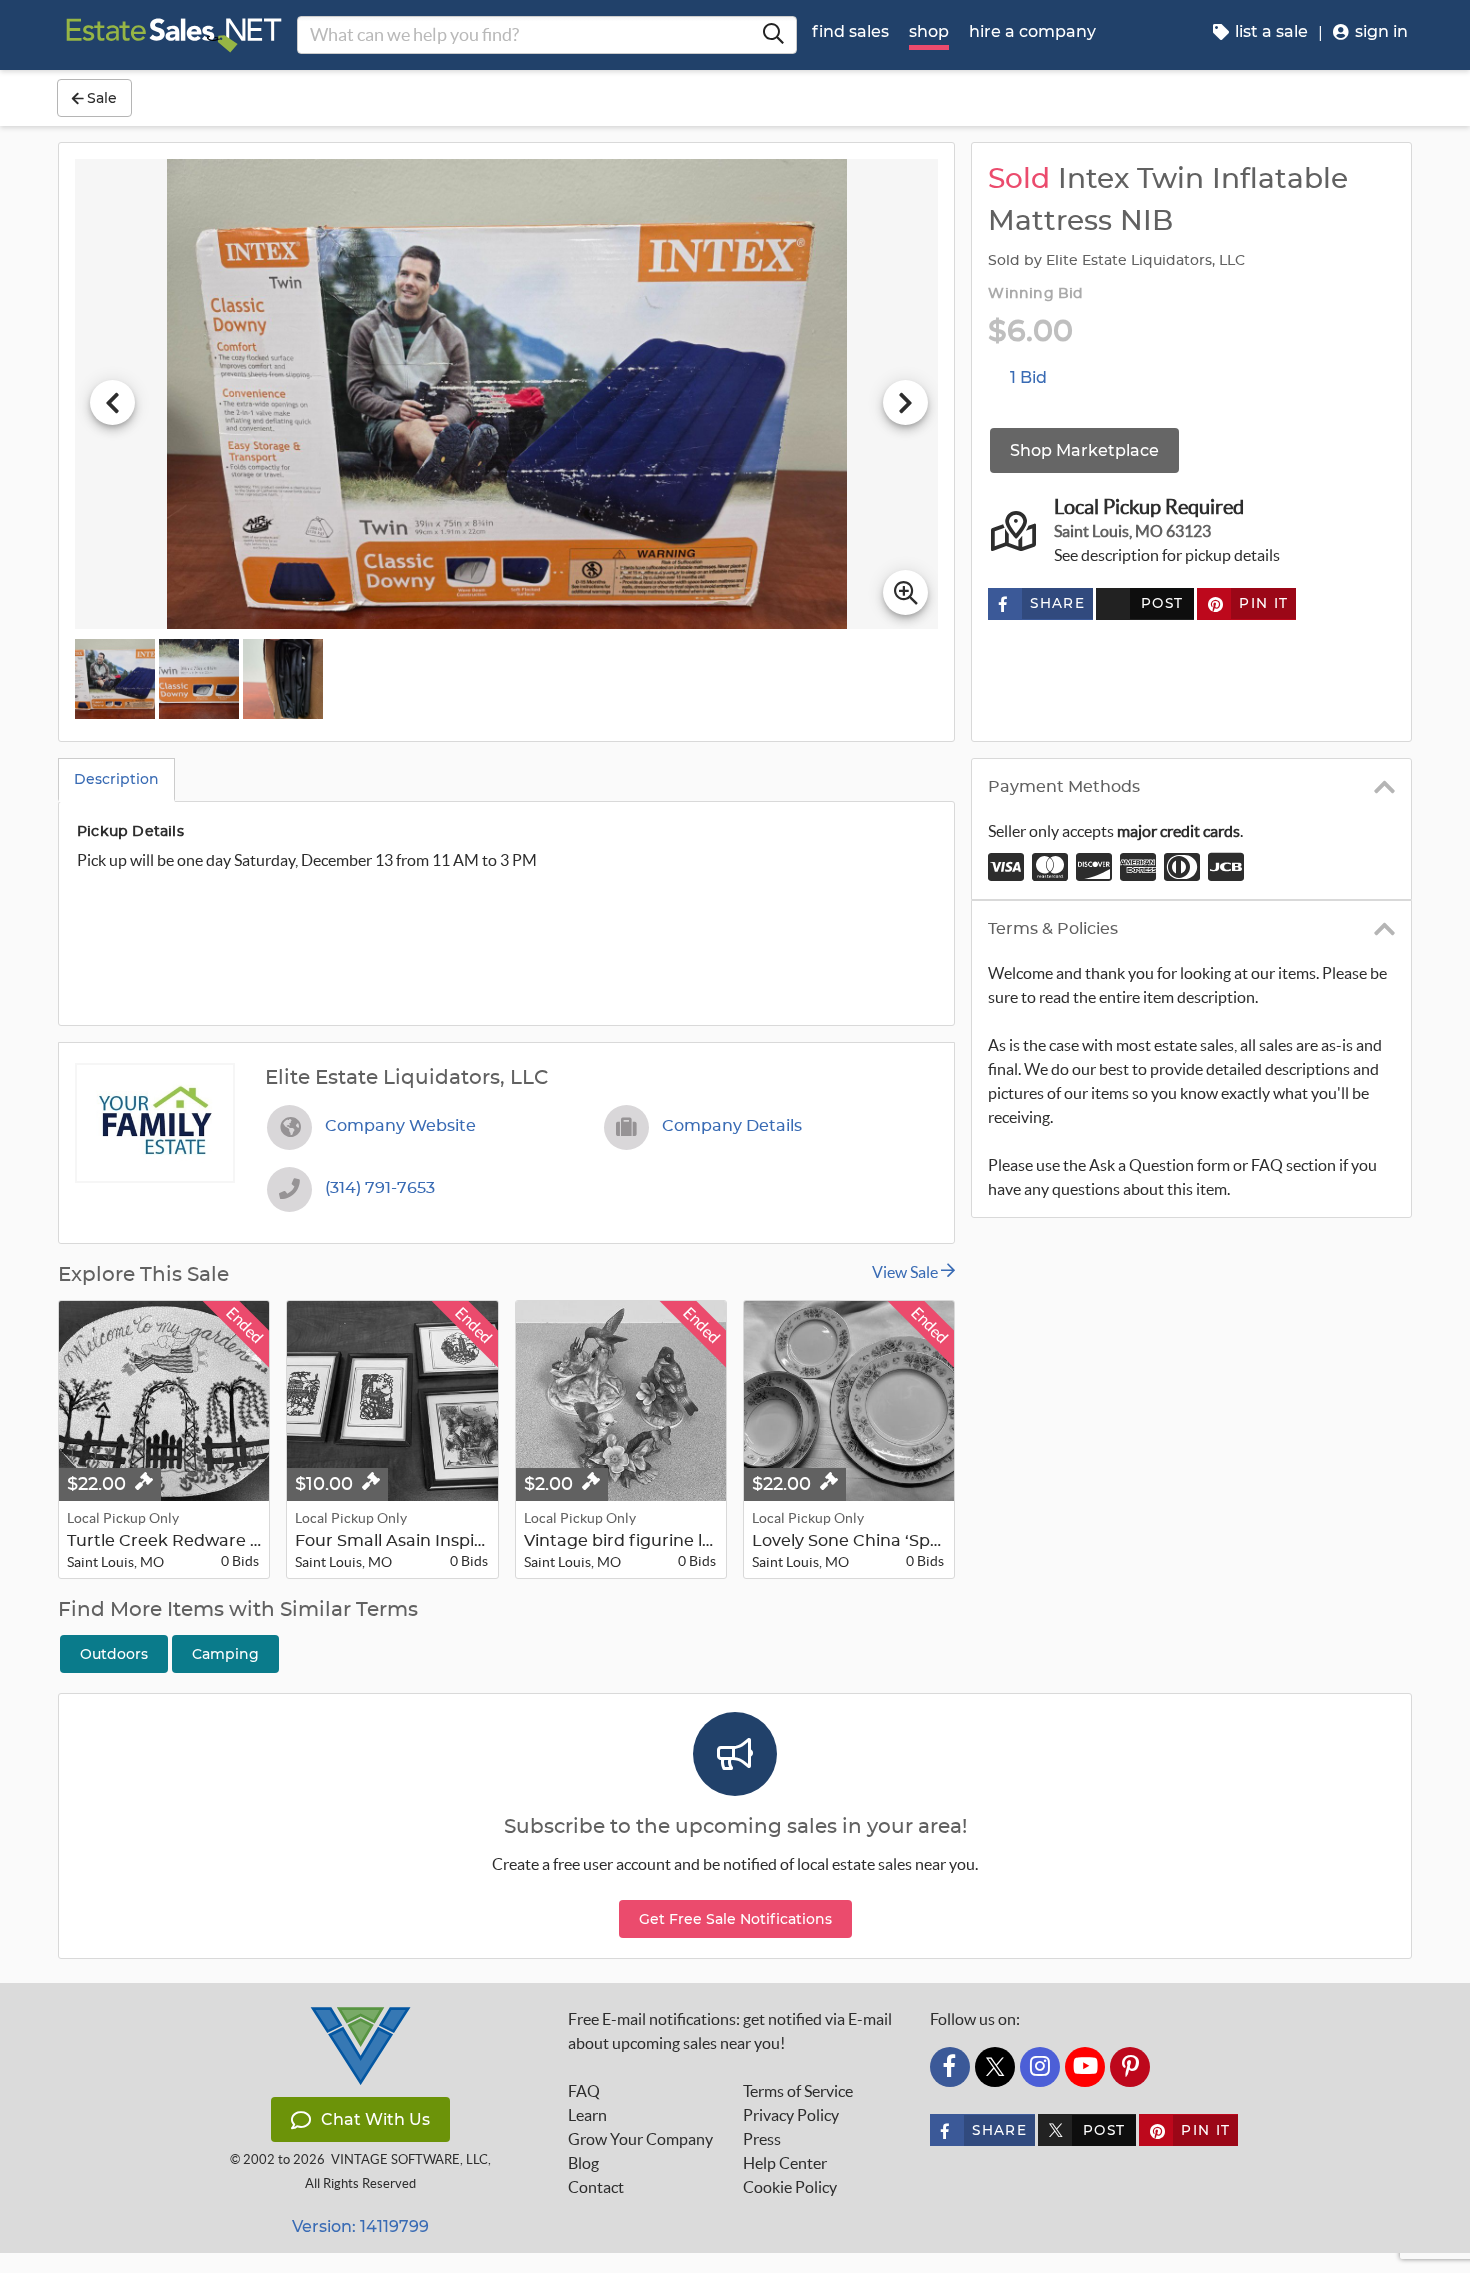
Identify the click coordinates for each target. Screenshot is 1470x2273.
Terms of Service (798, 2091)
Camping (225, 1654)
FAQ (584, 2091)
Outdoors (114, 1654)
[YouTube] (1085, 2067)
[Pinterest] (1130, 2067)
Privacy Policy (791, 2115)
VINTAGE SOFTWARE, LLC (409, 2159)
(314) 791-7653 (380, 1188)
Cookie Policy (790, 2187)
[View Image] (115, 679)
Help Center (785, 2163)
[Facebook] (950, 2067)
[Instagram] (1040, 2067)
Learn (587, 2115)
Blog (583, 2163)
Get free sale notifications (735, 1919)
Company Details (732, 1126)
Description (116, 779)
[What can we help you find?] (773, 35)
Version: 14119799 (360, 2226)
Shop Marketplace (1084, 450)
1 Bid (1028, 377)
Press (762, 2139)
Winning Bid (1035, 294)
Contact (596, 2187)
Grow (640, 2139)
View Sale (906, 1272)
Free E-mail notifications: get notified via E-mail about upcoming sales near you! (730, 2031)
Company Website (400, 1126)
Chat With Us (375, 2119)
